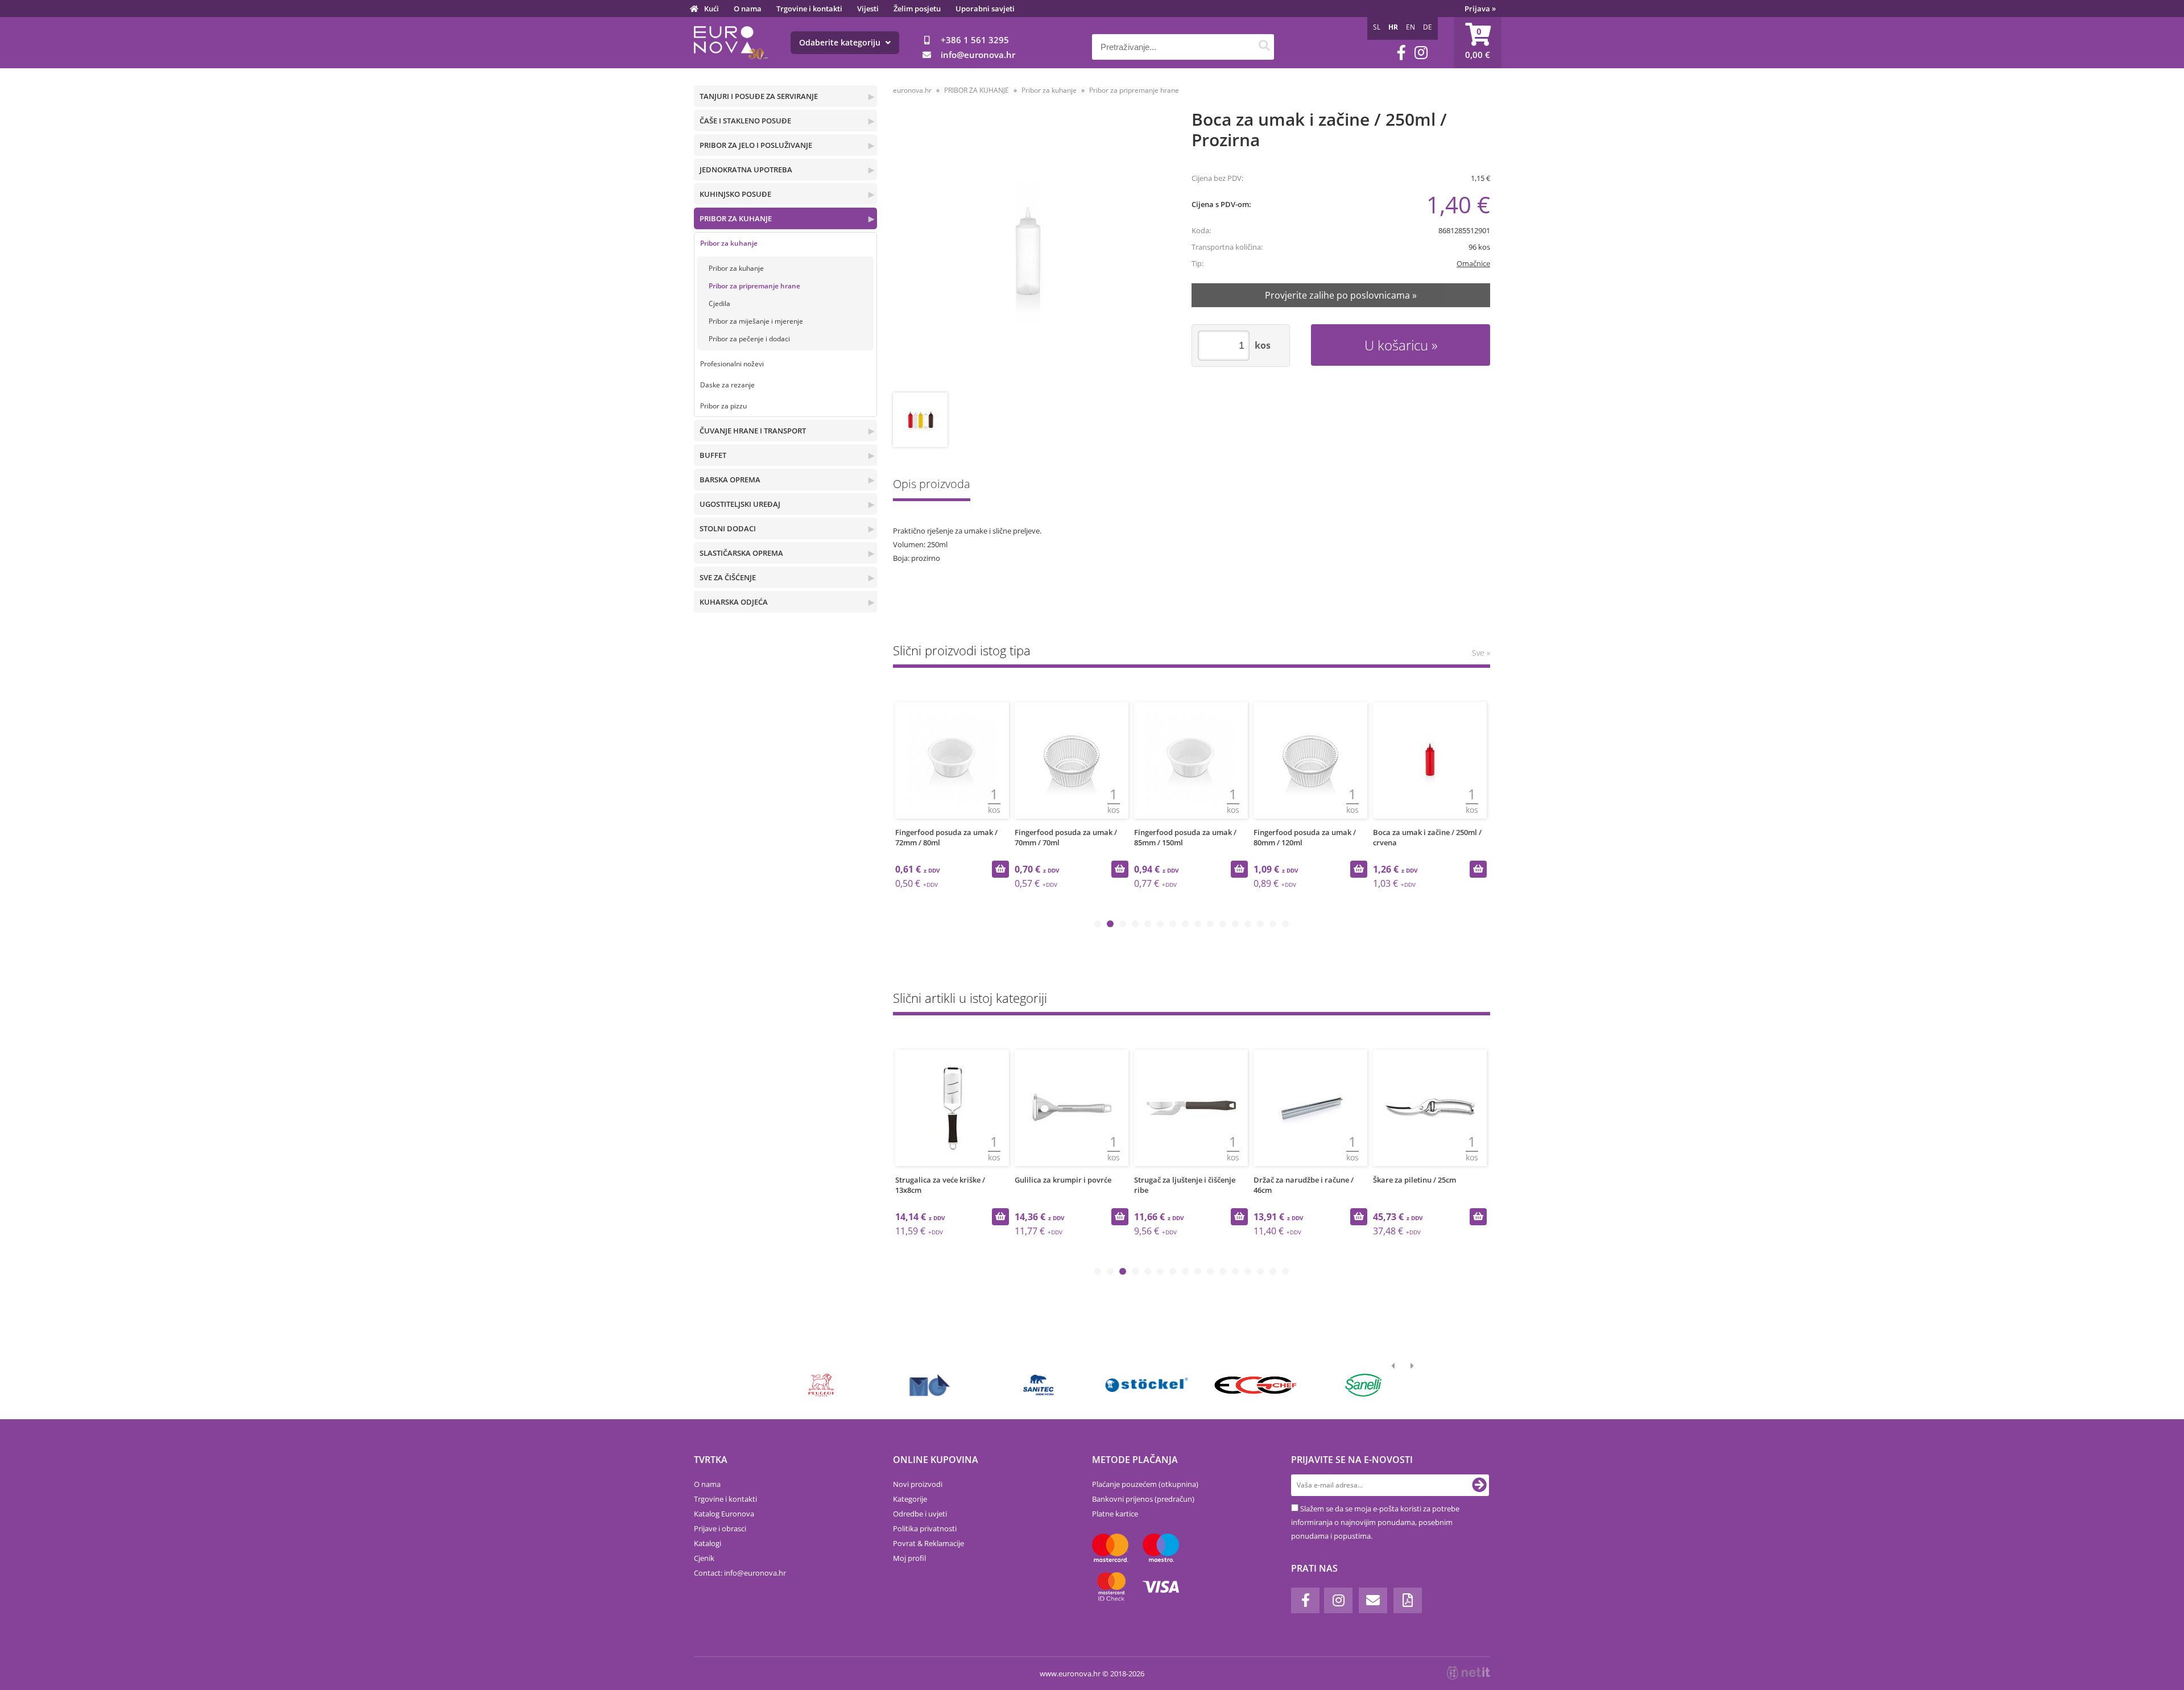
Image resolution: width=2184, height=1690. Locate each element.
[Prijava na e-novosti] (1479, 1485)
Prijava (1480, 9)
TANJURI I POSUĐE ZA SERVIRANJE (759, 96)
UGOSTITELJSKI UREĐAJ (740, 504)
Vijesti (868, 9)
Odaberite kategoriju (841, 42)
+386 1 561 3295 (975, 40)
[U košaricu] (1000, 869)
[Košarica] (1478, 43)
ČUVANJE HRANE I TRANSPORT (753, 431)
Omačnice (1473, 263)
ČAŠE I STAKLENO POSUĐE (745, 121)
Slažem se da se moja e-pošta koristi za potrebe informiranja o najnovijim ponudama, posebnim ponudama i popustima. (1375, 1522)
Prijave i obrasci (720, 1528)
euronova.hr (912, 90)
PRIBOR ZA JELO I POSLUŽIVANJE (756, 145)
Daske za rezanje (727, 385)
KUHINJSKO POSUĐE (735, 194)
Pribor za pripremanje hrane (754, 286)
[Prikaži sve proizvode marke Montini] (930, 1385)
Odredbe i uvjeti (920, 1514)
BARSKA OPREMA (730, 480)
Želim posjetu (917, 9)
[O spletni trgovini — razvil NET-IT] (1469, 1673)
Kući (712, 9)
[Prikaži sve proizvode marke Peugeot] (822, 1385)
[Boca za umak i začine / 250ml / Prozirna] (1027, 252)
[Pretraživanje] (1264, 47)
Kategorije (910, 1499)
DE (1428, 27)
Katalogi (708, 1543)
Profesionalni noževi (732, 364)
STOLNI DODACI (728, 528)
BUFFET (713, 455)
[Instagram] (1421, 53)
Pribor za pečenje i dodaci (749, 339)
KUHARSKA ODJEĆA (734, 602)
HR (1393, 27)
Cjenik (704, 1558)
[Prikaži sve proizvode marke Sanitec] (1038, 1385)
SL (1377, 27)
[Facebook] (1401, 53)
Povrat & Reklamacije (928, 1543)
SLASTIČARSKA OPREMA (741, 553)
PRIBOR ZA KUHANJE (736, 218)
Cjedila (719, 303)
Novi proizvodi (918, 1484)
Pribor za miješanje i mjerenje (756, 321)
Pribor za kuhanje (729, 243)
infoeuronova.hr (978, 55)
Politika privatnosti (925, 1528)
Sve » (1481, 653)
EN (1410, 27)
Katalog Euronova (724, 1514)
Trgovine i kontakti (809, 9)
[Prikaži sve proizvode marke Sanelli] (1364, 1385)
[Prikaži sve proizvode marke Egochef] (1255, 1385)
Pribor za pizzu (723, 406)
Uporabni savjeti (985, 9)
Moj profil (909, 1558)
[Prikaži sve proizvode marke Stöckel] (1147, 1385)
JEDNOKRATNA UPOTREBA (746, 170)
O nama (748, 9)
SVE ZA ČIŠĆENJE (728, 577)
